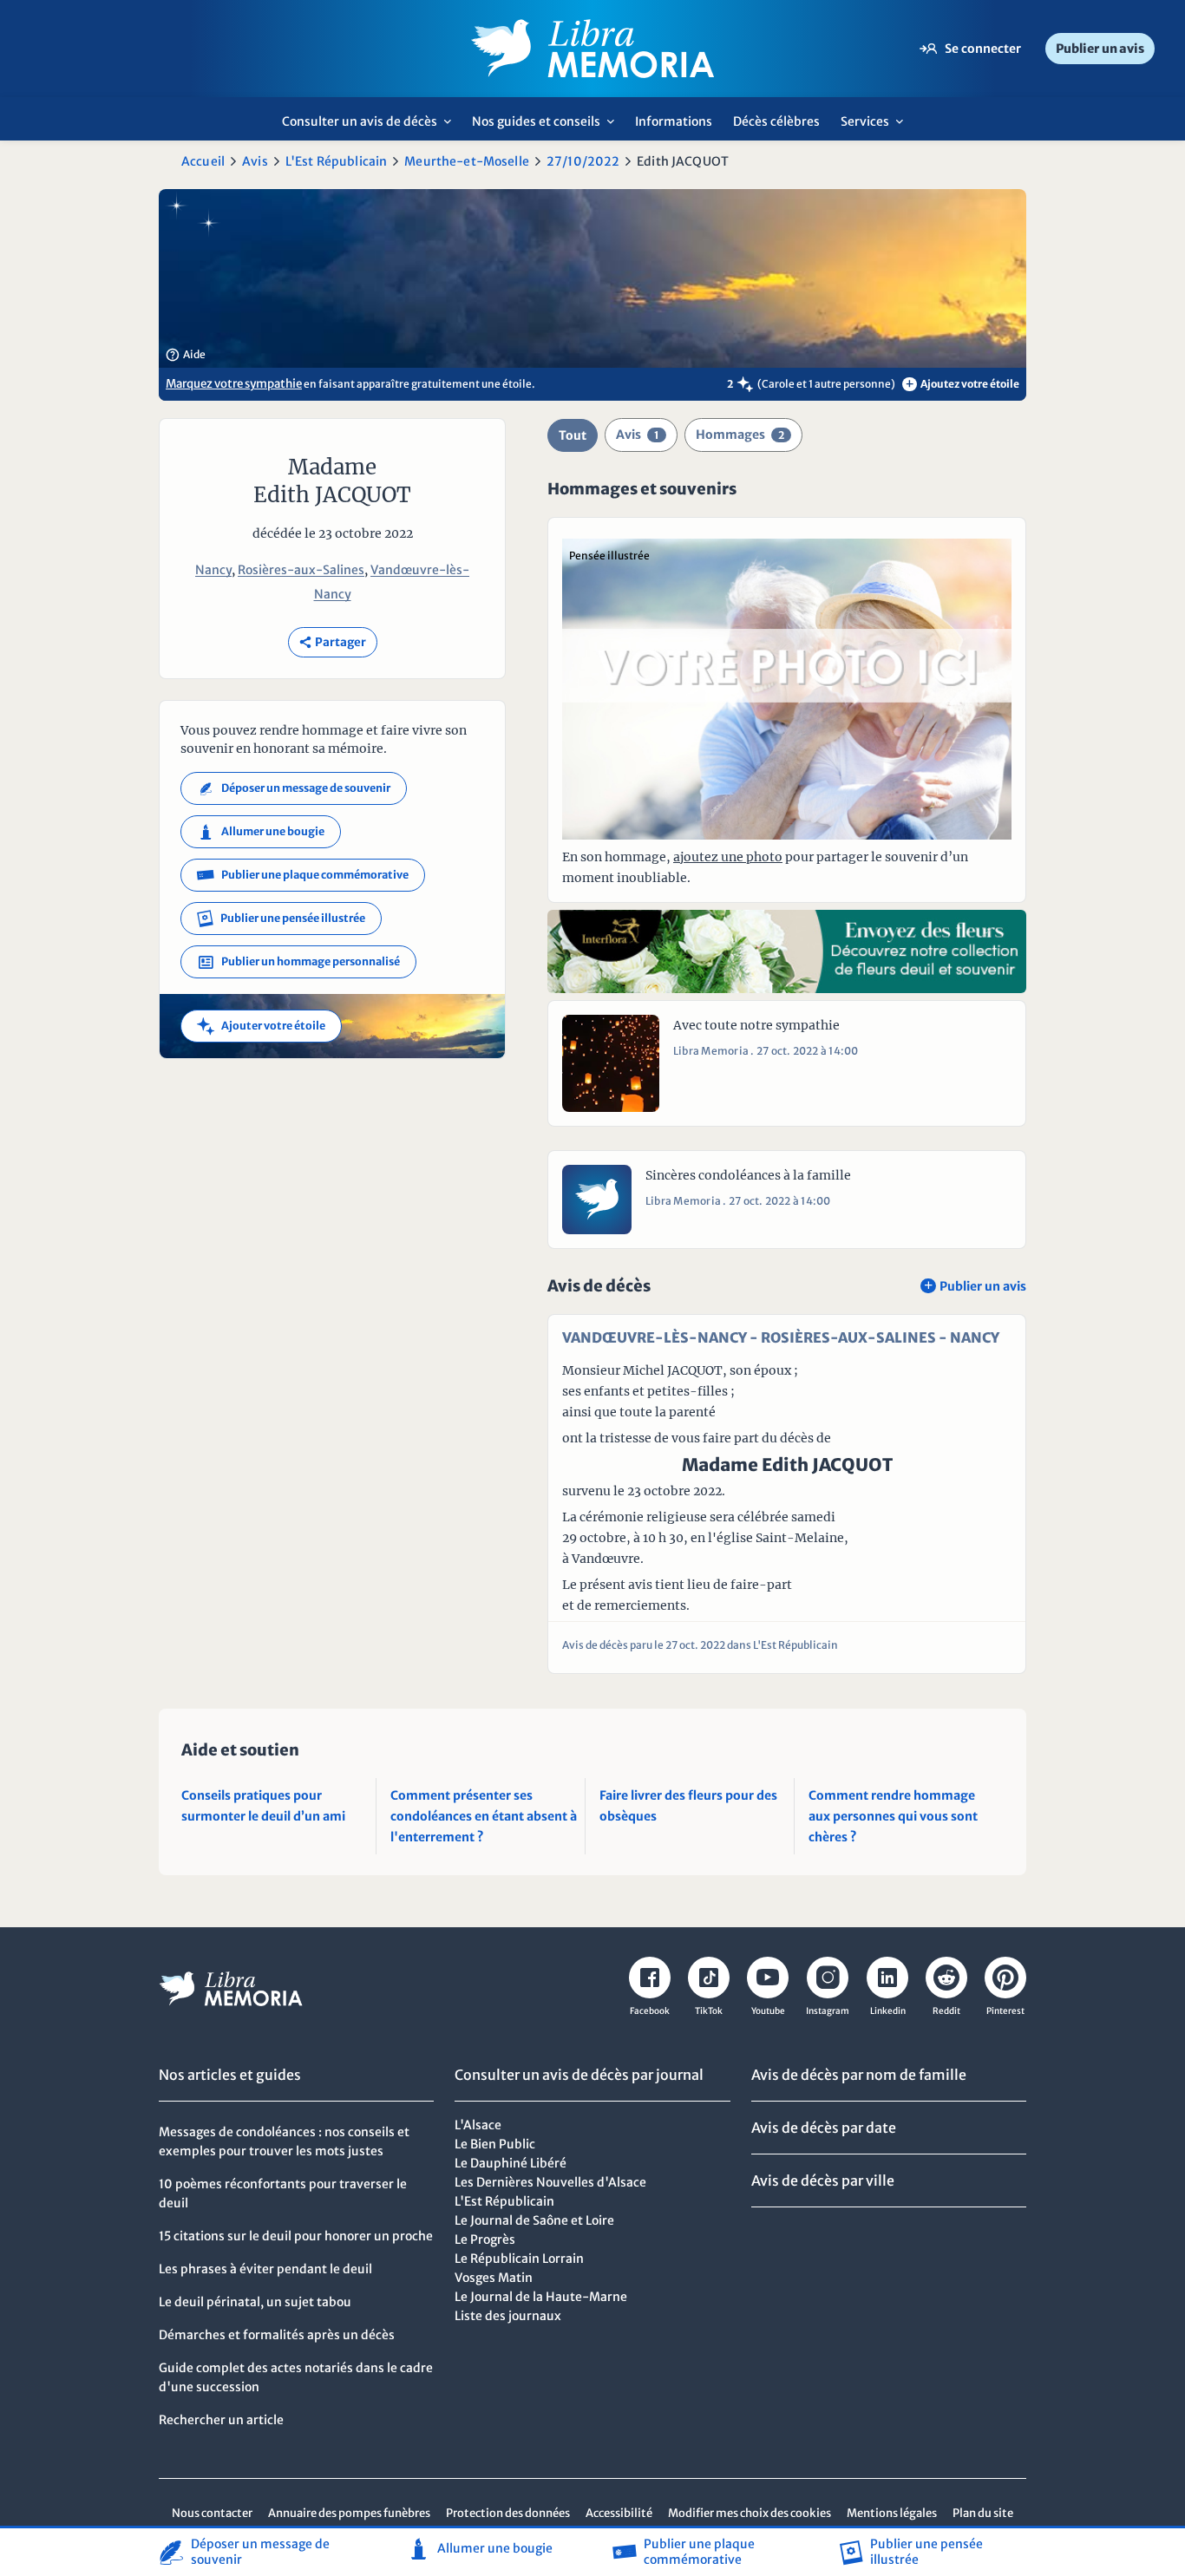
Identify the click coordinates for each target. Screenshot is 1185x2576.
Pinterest (1005, 2011)
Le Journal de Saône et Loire (534, 2220)
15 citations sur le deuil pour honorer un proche (296, 2236)
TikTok (709, 2011)
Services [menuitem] (877, 127)
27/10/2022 (583, 161)
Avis (255, 161)
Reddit (946, 2011)
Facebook (650, 2011)
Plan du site (983, 2513)
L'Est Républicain (336, 161)
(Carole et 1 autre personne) (826, 384)
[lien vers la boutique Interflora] (787, 951)
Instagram (828, 2011)
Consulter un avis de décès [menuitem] (371, 127)
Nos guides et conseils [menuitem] (548, 127)
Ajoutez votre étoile (962, 384)
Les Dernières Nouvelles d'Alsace (550, 2182)
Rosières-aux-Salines (301, 570)
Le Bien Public (495, 2144)
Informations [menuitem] (674, 121)
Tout (573, 435)
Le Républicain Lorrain (519, 2259)
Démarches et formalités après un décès (277, 2335)
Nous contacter (212, 2513)
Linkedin (888, 2011)
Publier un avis (1100, 49)
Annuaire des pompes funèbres (349, 2513)
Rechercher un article (221, 2420)
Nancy (213, 570)
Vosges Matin (494, 2278)
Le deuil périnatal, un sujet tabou (255, 2302)
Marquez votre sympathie (234, 384)
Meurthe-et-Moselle (467, 161)
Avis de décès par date (824, 2128)
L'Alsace (478, 2125)
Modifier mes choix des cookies (750, 2513)
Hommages (740, 435)
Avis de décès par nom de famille (859, 2075)
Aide (186, 355)
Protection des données (508, 2513)
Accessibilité (619, 2513)
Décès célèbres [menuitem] (776, 121)
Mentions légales (892, 2513)
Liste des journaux (508, 2316)
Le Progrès (485, 2239)
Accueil (203, 161)
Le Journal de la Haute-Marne (541, 2297)
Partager (333, 642)
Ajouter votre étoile (261, 1026)
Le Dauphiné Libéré (511, 2163)
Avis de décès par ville (823, 2180)
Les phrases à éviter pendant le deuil (265, 2269)
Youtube (768, 2011)
